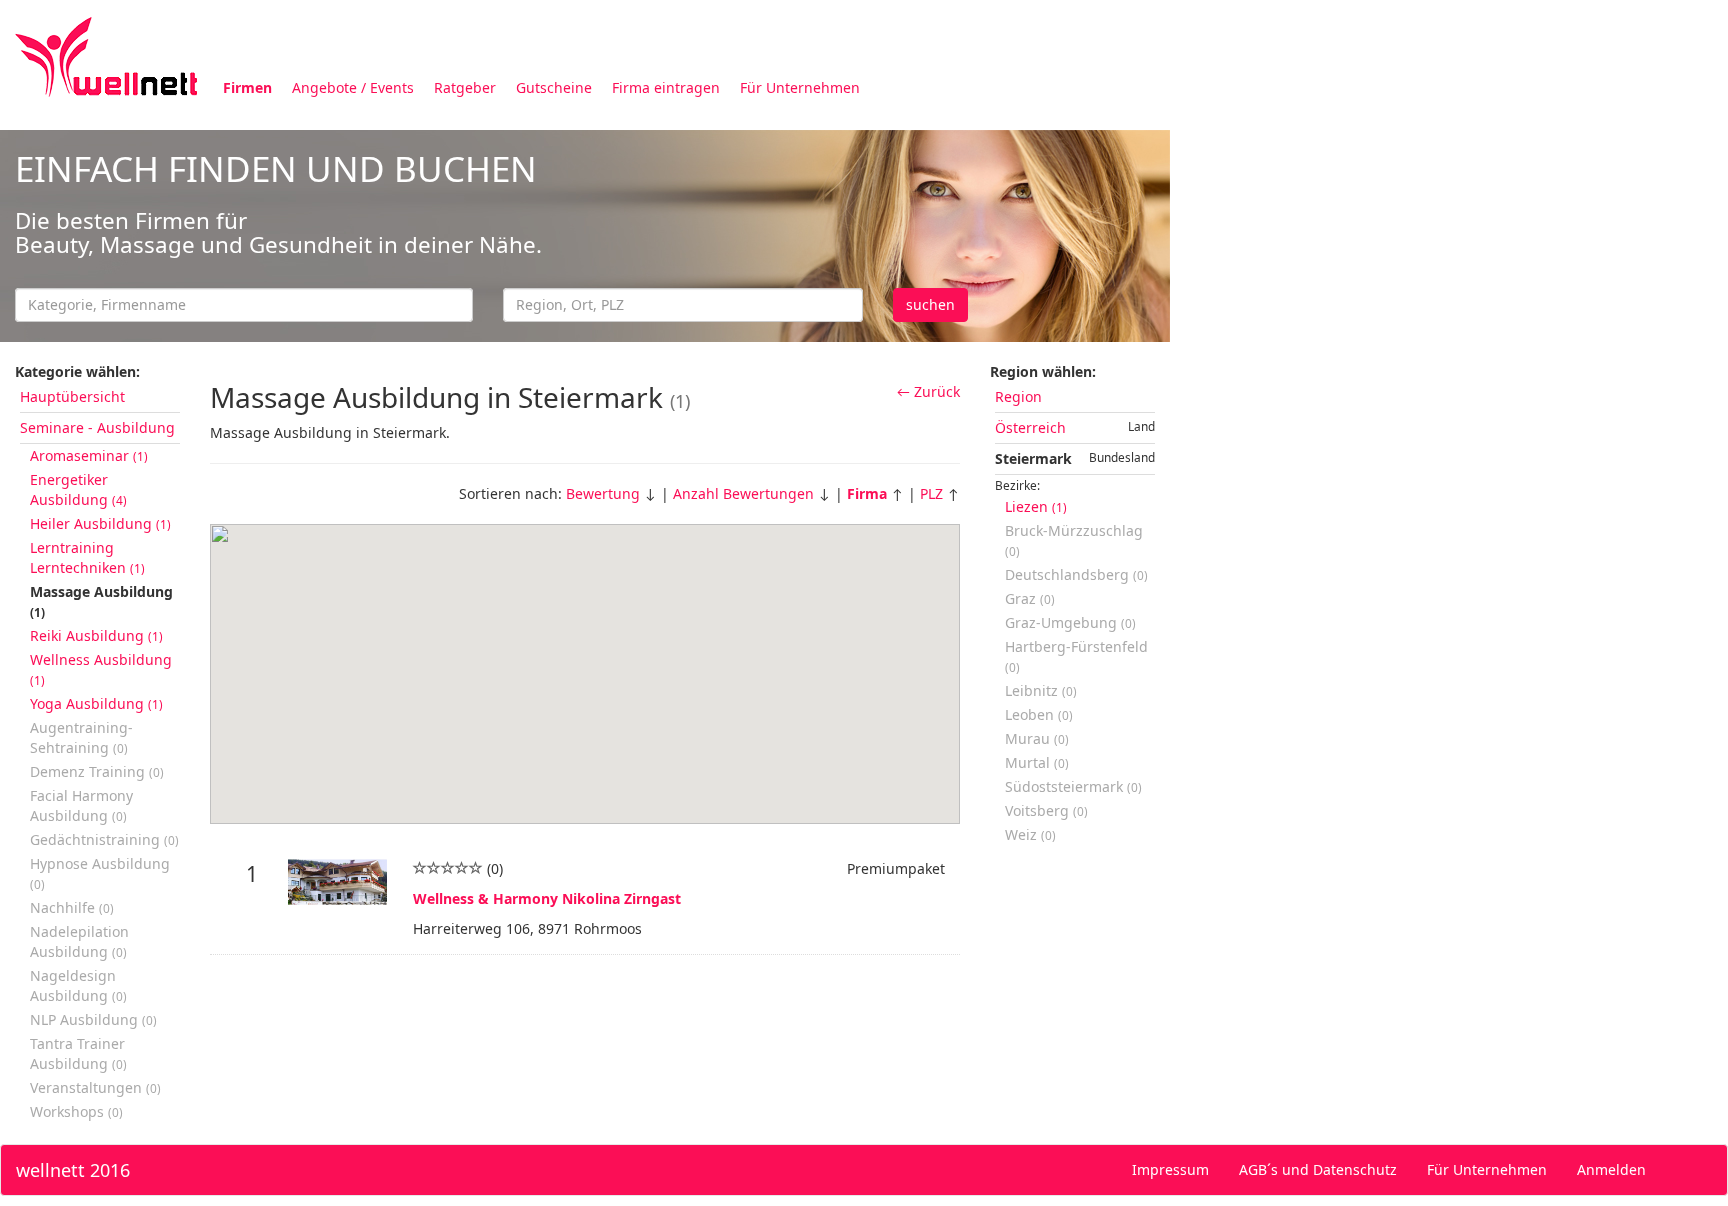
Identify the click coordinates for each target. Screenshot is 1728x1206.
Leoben (1039, 714)
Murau (1037, 738)
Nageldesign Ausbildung (78, 985)
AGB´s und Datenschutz (1318, 1169)
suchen (930, 304)
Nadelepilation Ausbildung (79, 941)
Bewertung (603, 493)
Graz (1030, 598)
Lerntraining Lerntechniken (87, 557)
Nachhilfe (72, 907)
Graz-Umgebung (1070, 622)
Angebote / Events (353, 87)
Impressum (1170, 1169)
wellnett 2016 (73, 1170)
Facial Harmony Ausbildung (81, 805)
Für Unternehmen (800, 87)
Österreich (1030, 427)
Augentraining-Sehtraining (81, 737)
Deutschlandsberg (1076, 574)
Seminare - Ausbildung (97, 427)
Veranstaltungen (95, 1087)
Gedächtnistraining (104, 839)
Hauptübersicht (72, 396)
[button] (585, 662)
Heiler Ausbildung (100, 523)
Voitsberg (1046, 810)
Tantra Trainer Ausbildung (78, 1053)
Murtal (1037, 762)
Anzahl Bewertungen (743, 493)
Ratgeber (465, 87)
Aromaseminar (89, 455)
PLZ (931, 493)
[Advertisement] (1449, 268)
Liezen (1036, 506)
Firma (867, 493)
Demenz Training (97, 771)
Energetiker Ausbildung (78, 489)
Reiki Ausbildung (96, 635)
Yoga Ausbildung (96, 703)
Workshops (76, 1111)
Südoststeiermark (1073, 786)
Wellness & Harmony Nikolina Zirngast (547, 898)
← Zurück (928, 391)
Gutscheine (554, 87)
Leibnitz (1041, 690)
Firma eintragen (666, 87)
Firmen (247, 87)
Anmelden (1611, 1169)
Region (1018, 396)
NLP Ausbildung (93, 1019)
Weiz (1030, 834)
